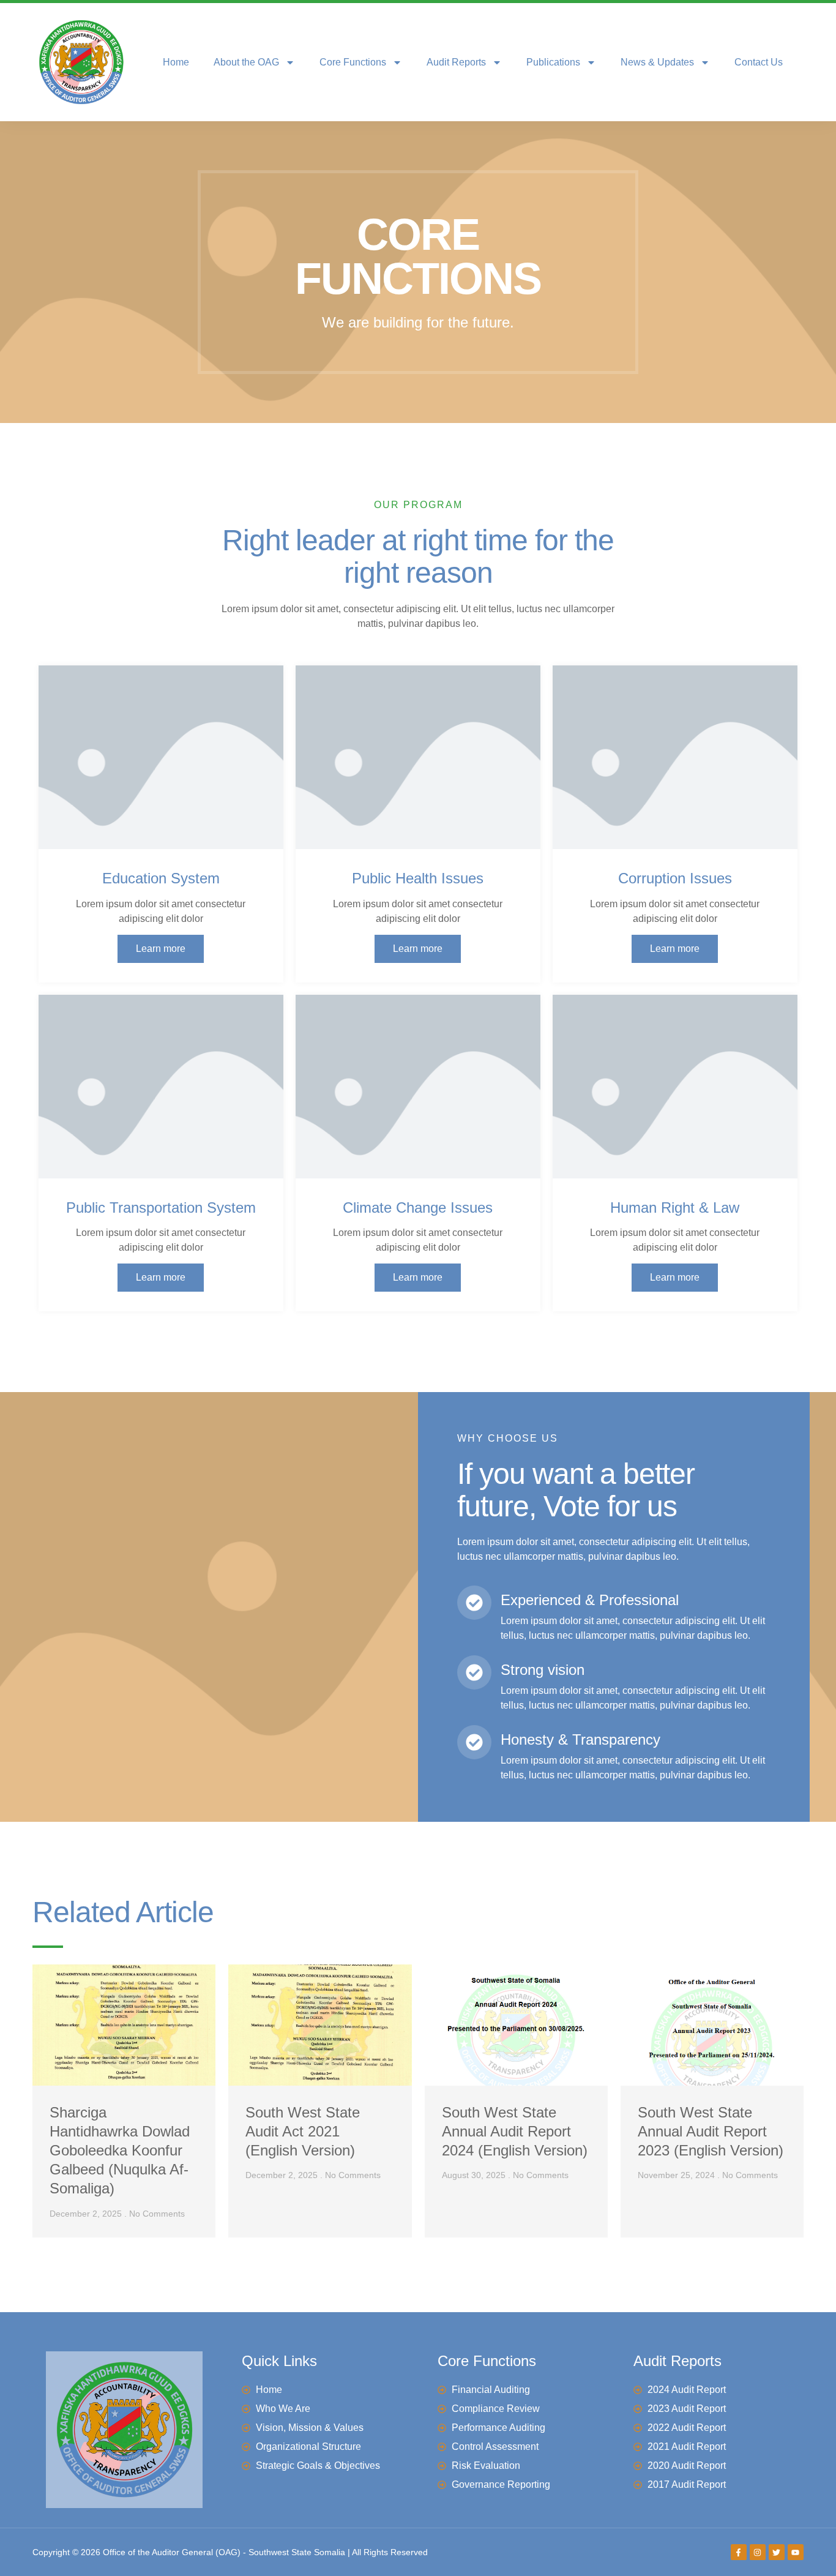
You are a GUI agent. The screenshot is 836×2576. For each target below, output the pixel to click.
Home (176, 62)
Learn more (161, 949)
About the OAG (246, 62)
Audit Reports (456, 62)
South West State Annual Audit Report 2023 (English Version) (711, 2131)
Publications (553, 62)
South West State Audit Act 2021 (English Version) (303, 2131)
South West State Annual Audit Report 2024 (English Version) (515, 2131)
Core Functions (353, 62)
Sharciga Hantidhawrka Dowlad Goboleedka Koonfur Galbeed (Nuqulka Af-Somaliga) (120, 2151)
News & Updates (657, 62)
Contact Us (759, 62)
